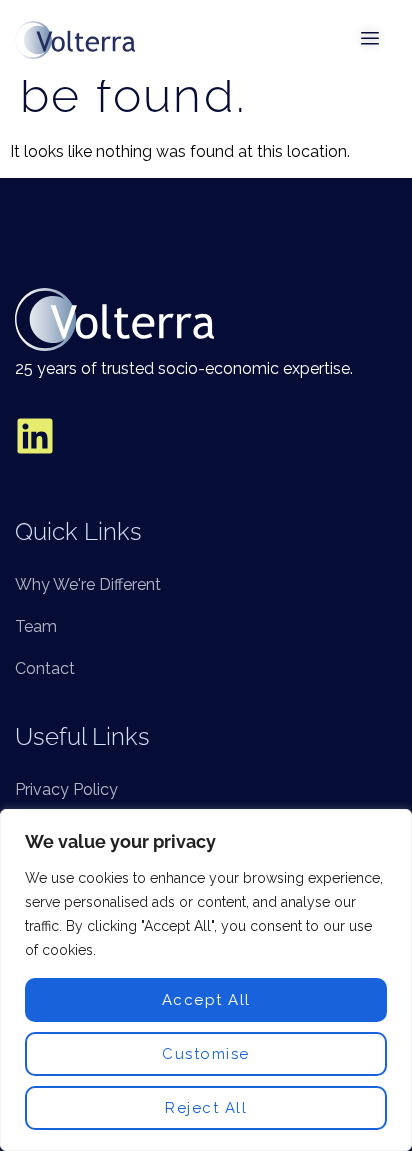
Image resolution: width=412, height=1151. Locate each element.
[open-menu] (371, 40)
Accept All (206, 1000)
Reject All (206, 1108)
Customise (206, 1054)
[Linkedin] (35, 436)
